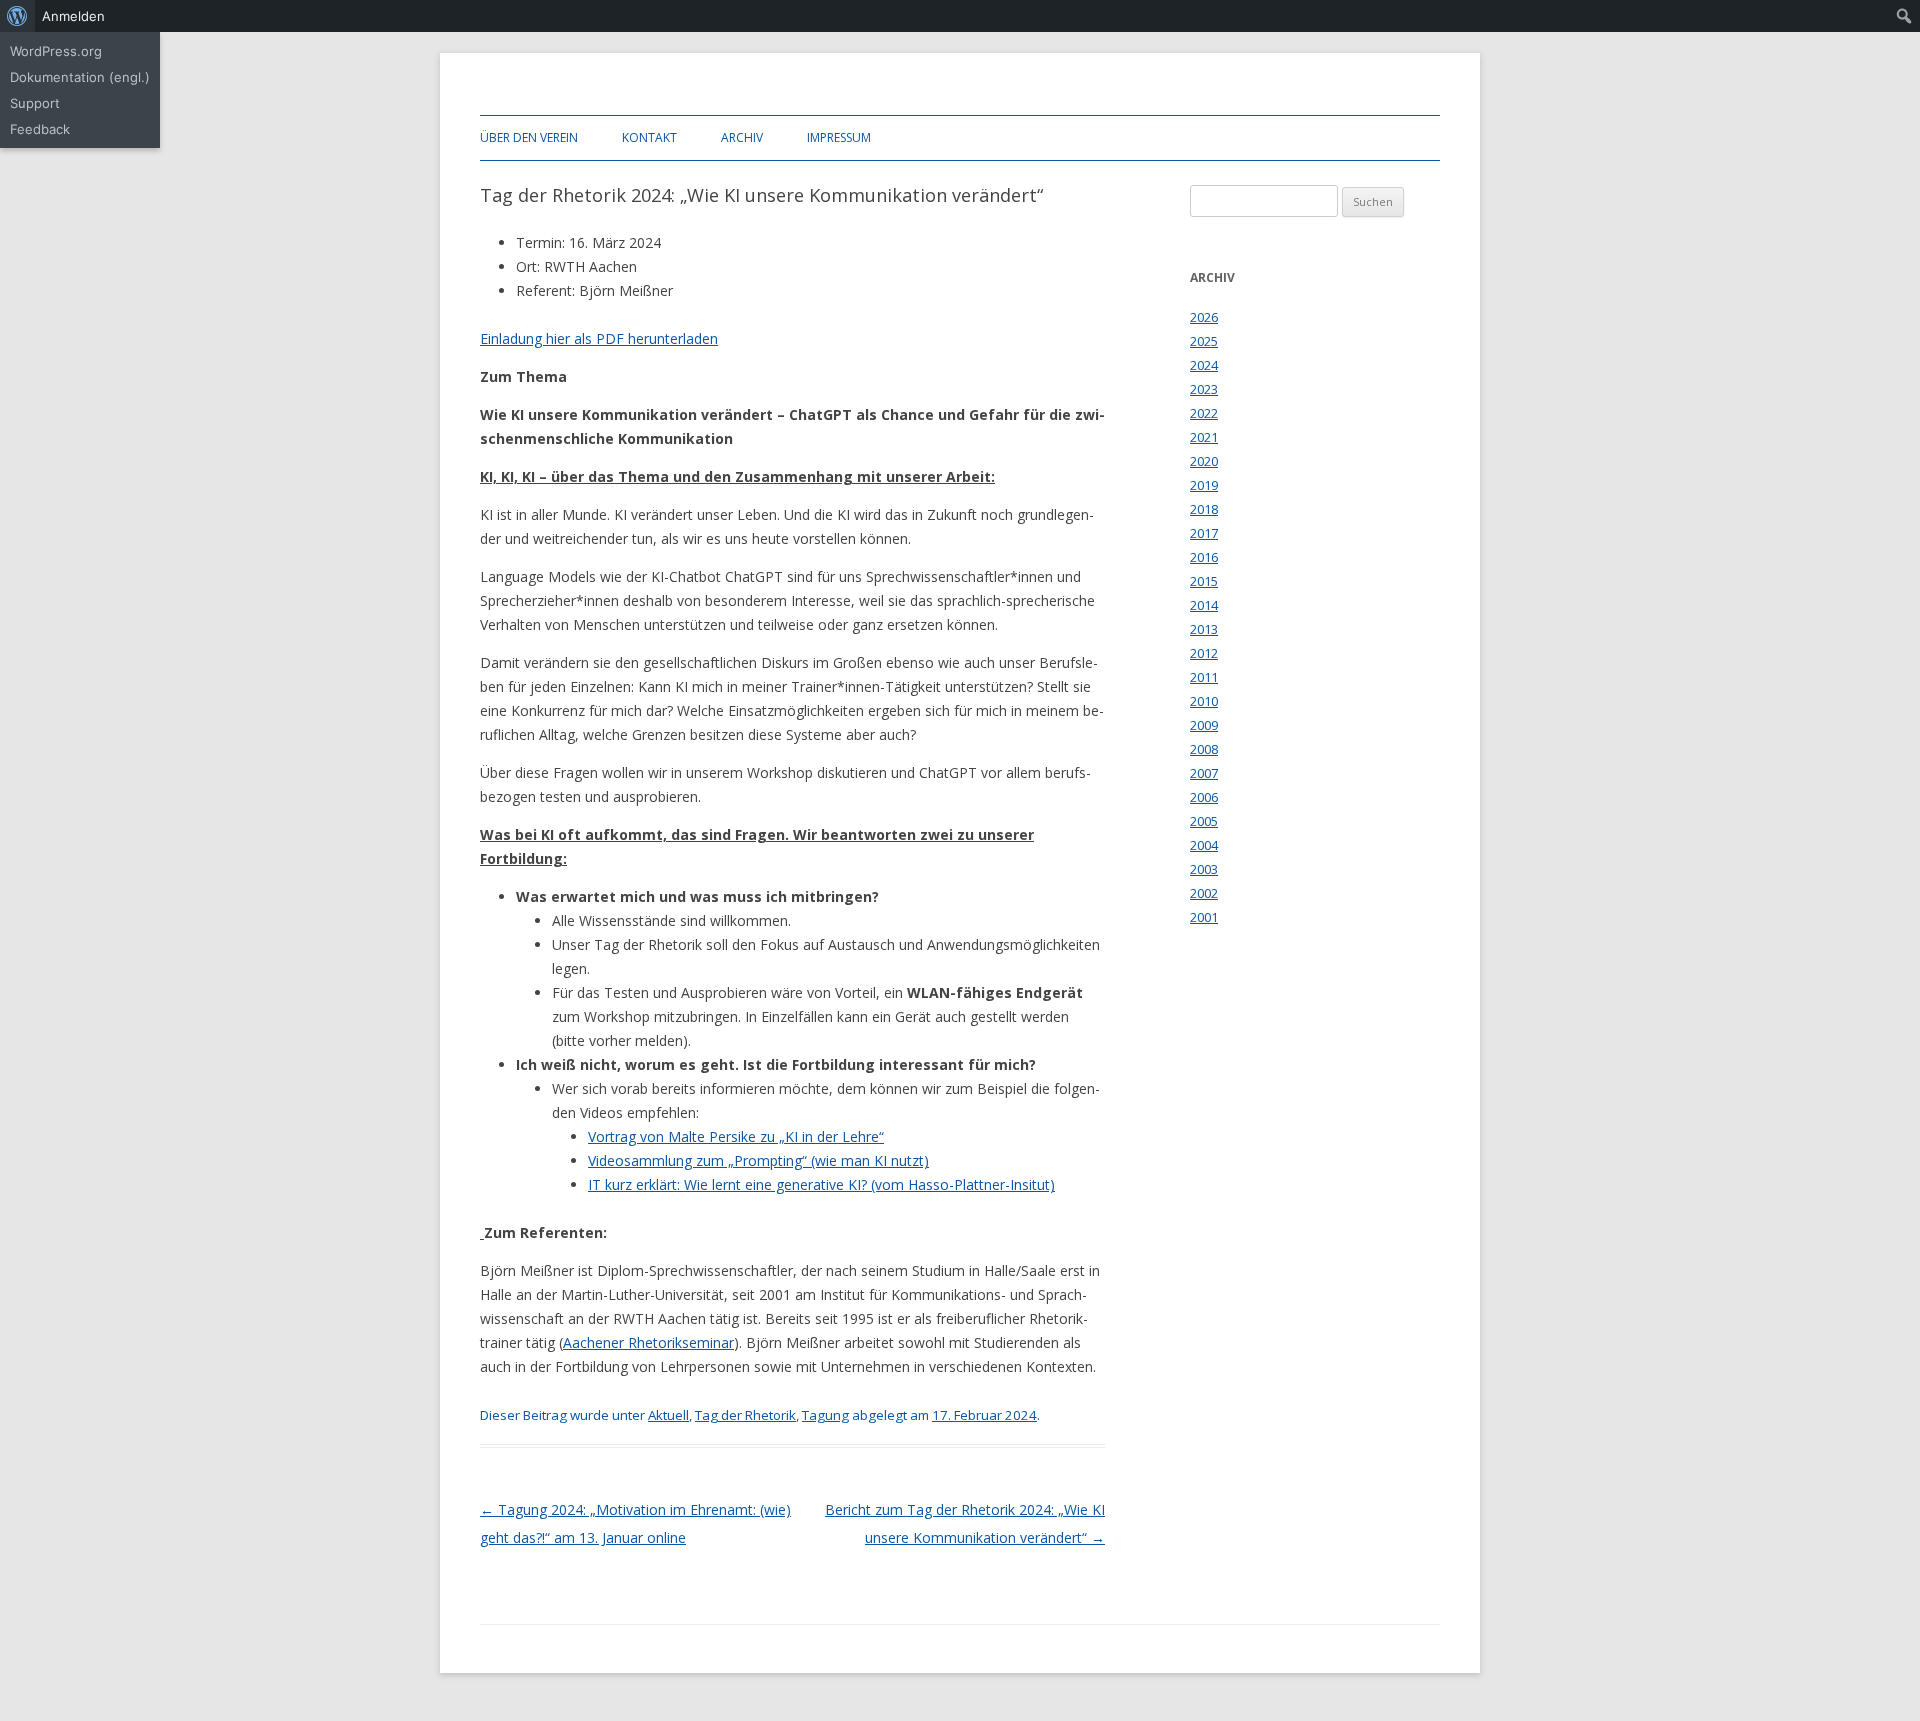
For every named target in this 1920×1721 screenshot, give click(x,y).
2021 (1204, 437)
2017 (1204, 533)
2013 (1204, 629)
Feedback (40, 129)
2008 (1204, 749)
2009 (1204, 725)
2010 (1204, 701)
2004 (1204, 845)
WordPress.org (56, 51)
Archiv (742, 137)
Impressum (839, 137)
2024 (1204, 365)
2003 (1204, 869)
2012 (1204, 653)
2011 (1204, 677)
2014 (1204, 605)
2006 (1204, 797)
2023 (1204, 389)
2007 (1204, 773)
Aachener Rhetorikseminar (648, 1342)
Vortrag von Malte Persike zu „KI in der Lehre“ (736, 1136)
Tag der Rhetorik (745, 1415)
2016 (1204, 557)
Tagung (825, 1415)
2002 (1204, 893)
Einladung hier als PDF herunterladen (599, 338)
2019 (1204, 485)
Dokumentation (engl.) (80, 77)
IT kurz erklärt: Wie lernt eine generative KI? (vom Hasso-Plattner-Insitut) (821, 1184)
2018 (1204, 509)
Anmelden (73, 16)
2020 (1204, 461)
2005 (1204, 821)
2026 (1204, 317)
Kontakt (649, 137)
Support (35, 103)
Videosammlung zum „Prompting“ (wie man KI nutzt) (758, 1160)
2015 (1204, 581)
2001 (1204, 917)
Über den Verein (529, 137)
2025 (1204, 341)
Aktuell (668, 1415)
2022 (1204, 413)
